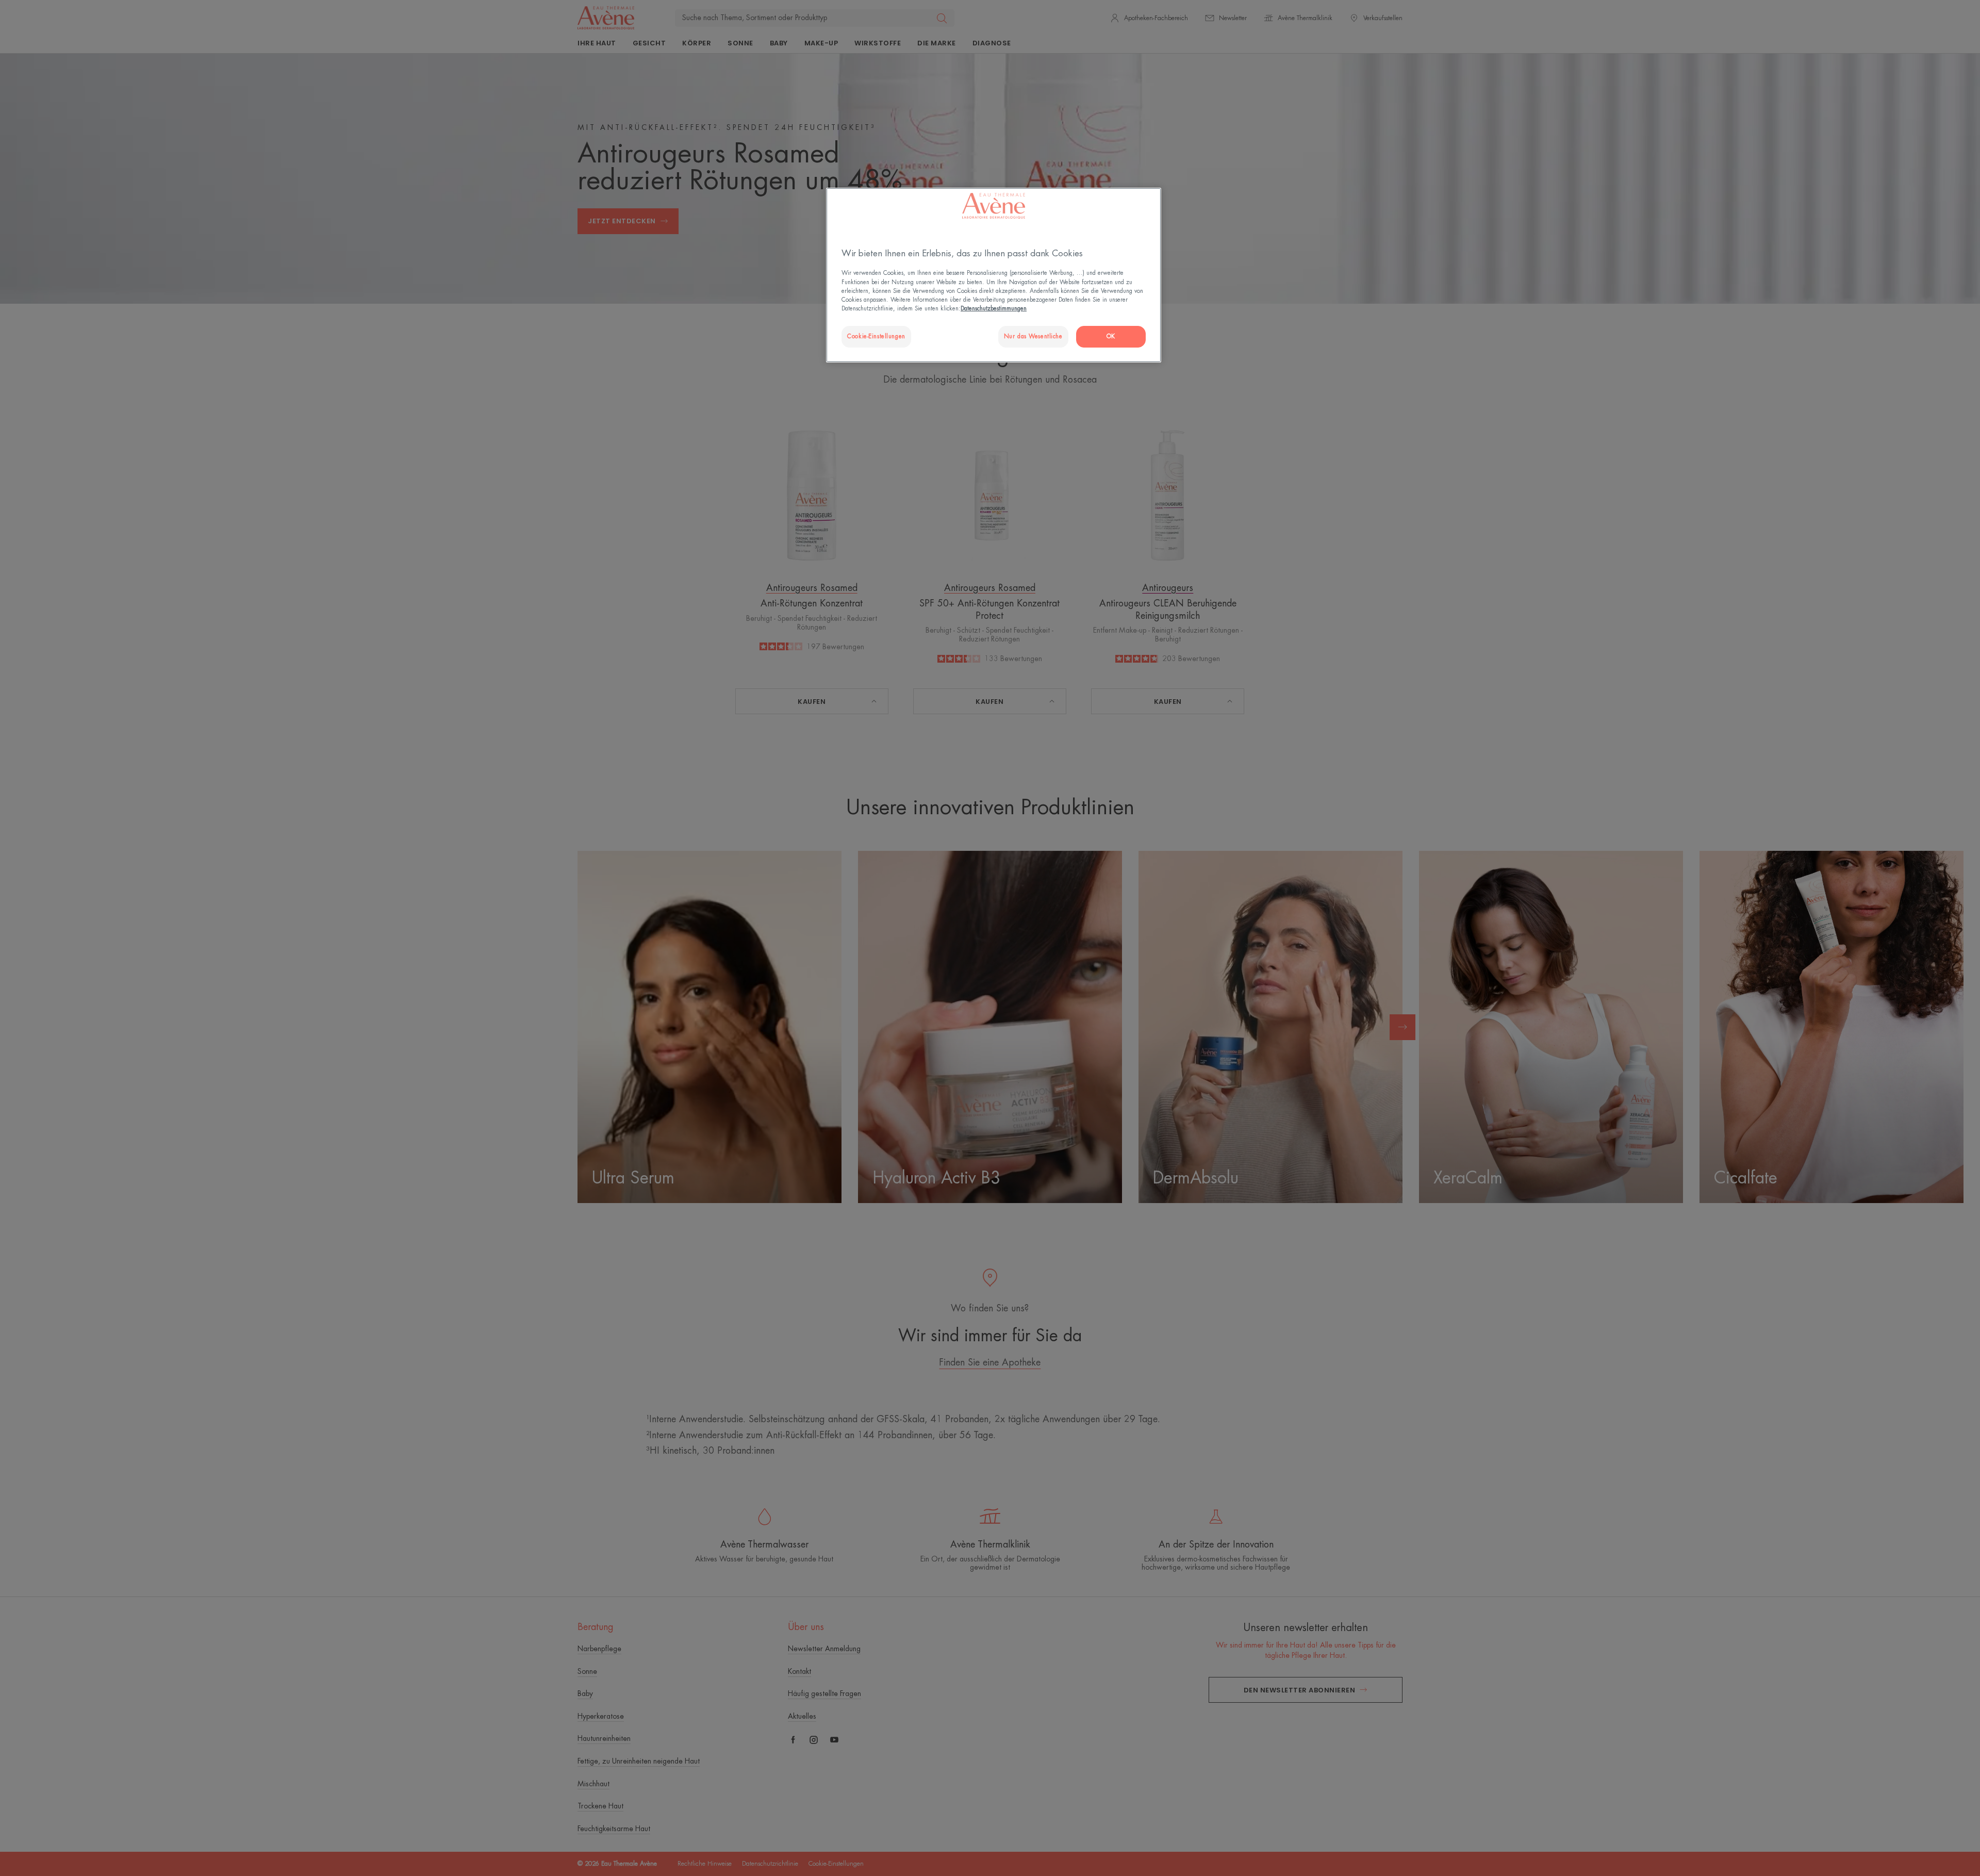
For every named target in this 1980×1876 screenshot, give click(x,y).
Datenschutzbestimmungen (994, 309)
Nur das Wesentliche (1033, 336)
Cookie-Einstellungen (876, 336)
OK (1111, 336)
